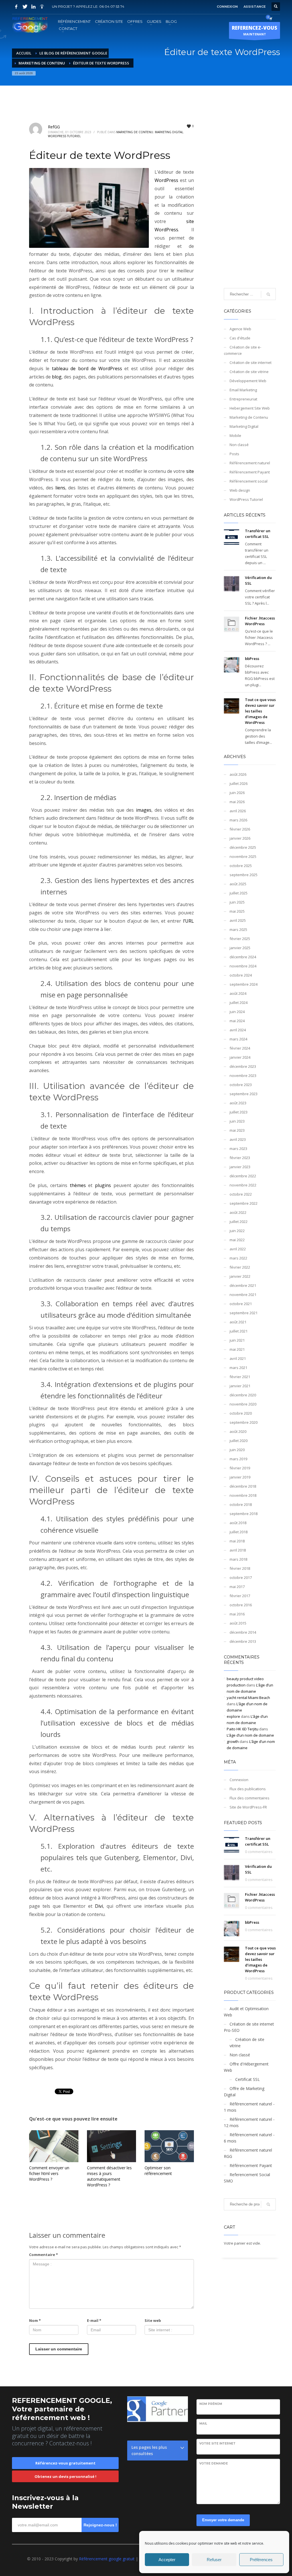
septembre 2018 (244, 1514)
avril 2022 (238, 1249)
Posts (234, 454)
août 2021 (238, 1322)
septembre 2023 (244, 1094)
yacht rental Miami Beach (248, 1698)
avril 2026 (238, 811)
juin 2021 (237, 1340)
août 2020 (238, 1431)
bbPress (252, 659)
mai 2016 (237, 1614)
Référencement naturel (250, 463)
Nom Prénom (211, 2404)
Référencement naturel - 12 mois (249, 2122)
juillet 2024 (239, 1003)
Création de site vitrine (249, 372)
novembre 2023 (243, 1076)
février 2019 (240, 1468)
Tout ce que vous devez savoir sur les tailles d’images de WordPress (260, 711)
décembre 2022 (243, 1176)
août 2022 (238, 1212)
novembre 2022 (243, 1185)
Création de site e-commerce (243, 350)
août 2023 (238, 1103)
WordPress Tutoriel (64, 136)
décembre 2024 (243, 957)
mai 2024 (237, 1021)
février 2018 (240, 1568)
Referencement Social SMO (247, 2178)
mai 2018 (237, 1541)
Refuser (214, 2560)
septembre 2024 (244, 984)
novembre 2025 (243, 856)
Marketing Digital (169, 132)
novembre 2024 (243, 966)
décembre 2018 (243, 1486)
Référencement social (249, 481)
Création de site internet (251, 362)
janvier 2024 (240, 1057)
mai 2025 (237, 911)
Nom (35, 2320)
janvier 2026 (240, 838)
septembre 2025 (244, 875)
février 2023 (240, 1158)
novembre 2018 (243, 1495)
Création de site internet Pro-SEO (249, 2027)
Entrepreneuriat (243, 399)
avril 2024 (238, 1030)
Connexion (239, 1780)
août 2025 (238, 884)
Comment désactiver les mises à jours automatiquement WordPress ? (109, 2176)
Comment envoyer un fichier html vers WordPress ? (49, 2173)
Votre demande (214, 2463)
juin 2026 (237, 793)
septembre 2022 (244, 1203)
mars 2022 (238, 1258)
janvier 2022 (240, 1276)
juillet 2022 (239, 1222)
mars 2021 (238, 1368)
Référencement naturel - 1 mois (249, 2107)
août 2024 (238, 993)
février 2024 (240, 1048)
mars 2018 (238, 1559)
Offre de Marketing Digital (244, 2092)
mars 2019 (238, 1459)
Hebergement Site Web (250, 408)
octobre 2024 (241, 975)
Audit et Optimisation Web (246, 2012)
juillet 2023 (239, 1112)
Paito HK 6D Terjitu (243, 1729)
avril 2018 (238, 1550)
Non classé (239, 445)
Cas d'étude (240, 338)
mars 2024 (238, 1039)
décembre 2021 (243, 1285)
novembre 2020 (243, 1404)
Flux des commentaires (250, 1798)
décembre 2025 (243, 847)
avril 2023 (238, 1139)
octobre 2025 (241, 866)
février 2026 (240, 829)
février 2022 (240, 1267)
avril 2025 (238, 920)
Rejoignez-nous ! (100, 2525)
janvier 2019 (240, 1477)
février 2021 (240, 1377)
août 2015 (238, 1623)
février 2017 (240, 1596)
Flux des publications (248, 1789)
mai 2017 (237, 1587)
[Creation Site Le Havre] (42, 7)
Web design (240, 490)
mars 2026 (238, 820)
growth (233, 1741)
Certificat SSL (248, 2079)
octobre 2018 (241, 1504)
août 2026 (238, 774)
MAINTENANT (255, 30)
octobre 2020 (241, 1413)
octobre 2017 (241, 1577)
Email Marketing (243, 390)
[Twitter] (25, 7)
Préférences (261, 2560)
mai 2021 (237, 1349)
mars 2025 (238, 929)
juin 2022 (237, 1231)
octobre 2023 (241, 1085)
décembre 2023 (243, 1066)
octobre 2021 (241, 1304)
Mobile (235, 436)
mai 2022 (237, 1240)
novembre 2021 (243, 1295)
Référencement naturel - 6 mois (249, 2138)
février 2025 (240, 939)
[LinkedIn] (33, 7)
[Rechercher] (268, 2204)
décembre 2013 (243, 1641)
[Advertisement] (250, 194)
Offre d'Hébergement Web (246, 2067)
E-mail (94, 2320)
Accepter (167, 2560)
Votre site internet (217, 2444)
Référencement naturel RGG (248, 2153)
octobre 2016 (241, 1605)
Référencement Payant (250, 472)
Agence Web (240, 329)
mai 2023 (237, 1130)
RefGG (54, 127)
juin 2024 (237, 1012)
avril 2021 (238, 1358)
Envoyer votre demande (223, 2520)
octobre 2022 (241, 1194)
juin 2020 (237, 1450)
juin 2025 (237, 902)
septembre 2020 (244, 1422)
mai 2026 (237, 802)
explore (233, 1716)
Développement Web (248, 381)
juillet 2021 (239, 1331)
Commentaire (43, 2255)
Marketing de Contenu (135, 132)
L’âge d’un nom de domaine (250, 1735)
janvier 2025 (240, 948)
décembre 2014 (243, 1632)
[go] (268, 294)
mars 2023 (238, 1149)
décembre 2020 (243, 1395)
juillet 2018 (239, 1532)
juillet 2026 (239, 783)
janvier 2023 (240, 1167)
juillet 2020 (239, 1441)
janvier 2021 (240, 1386)
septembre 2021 (244, 1313)
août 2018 (238, 1523)
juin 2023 (237, 1121)
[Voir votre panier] (270, 19)
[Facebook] (16, 7)
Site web (153, 2320)
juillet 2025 (239, 893)
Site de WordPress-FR (248, 1807)
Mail (203, 2424)
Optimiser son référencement (158, 2171)
